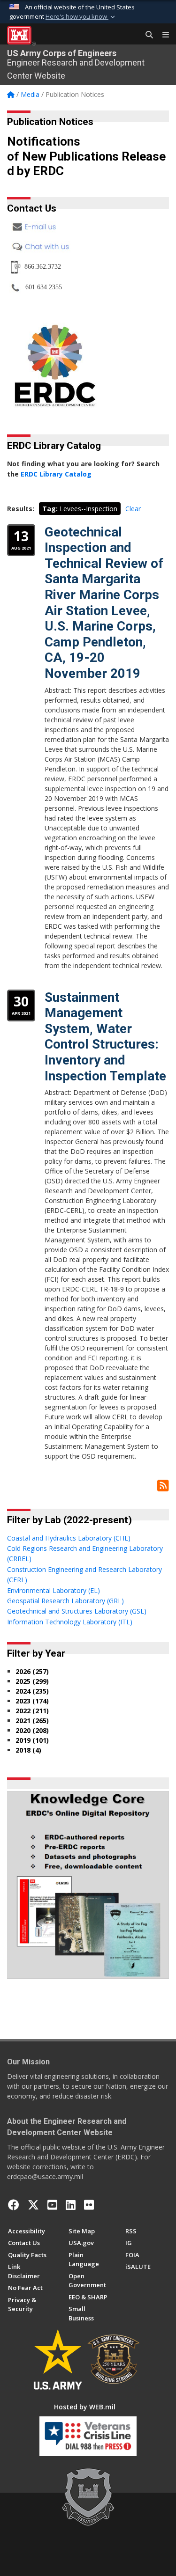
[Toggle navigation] (162, 35)
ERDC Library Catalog (56, 474)
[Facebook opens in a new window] (14, 2205)
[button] (81, 17)
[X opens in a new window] (33, 2205)
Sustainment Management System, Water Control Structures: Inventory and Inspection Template (105, 1037)
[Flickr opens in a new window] (89, 2205)
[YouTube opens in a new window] (52, 2205)
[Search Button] (146, 35)
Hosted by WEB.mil (85, 2407)
